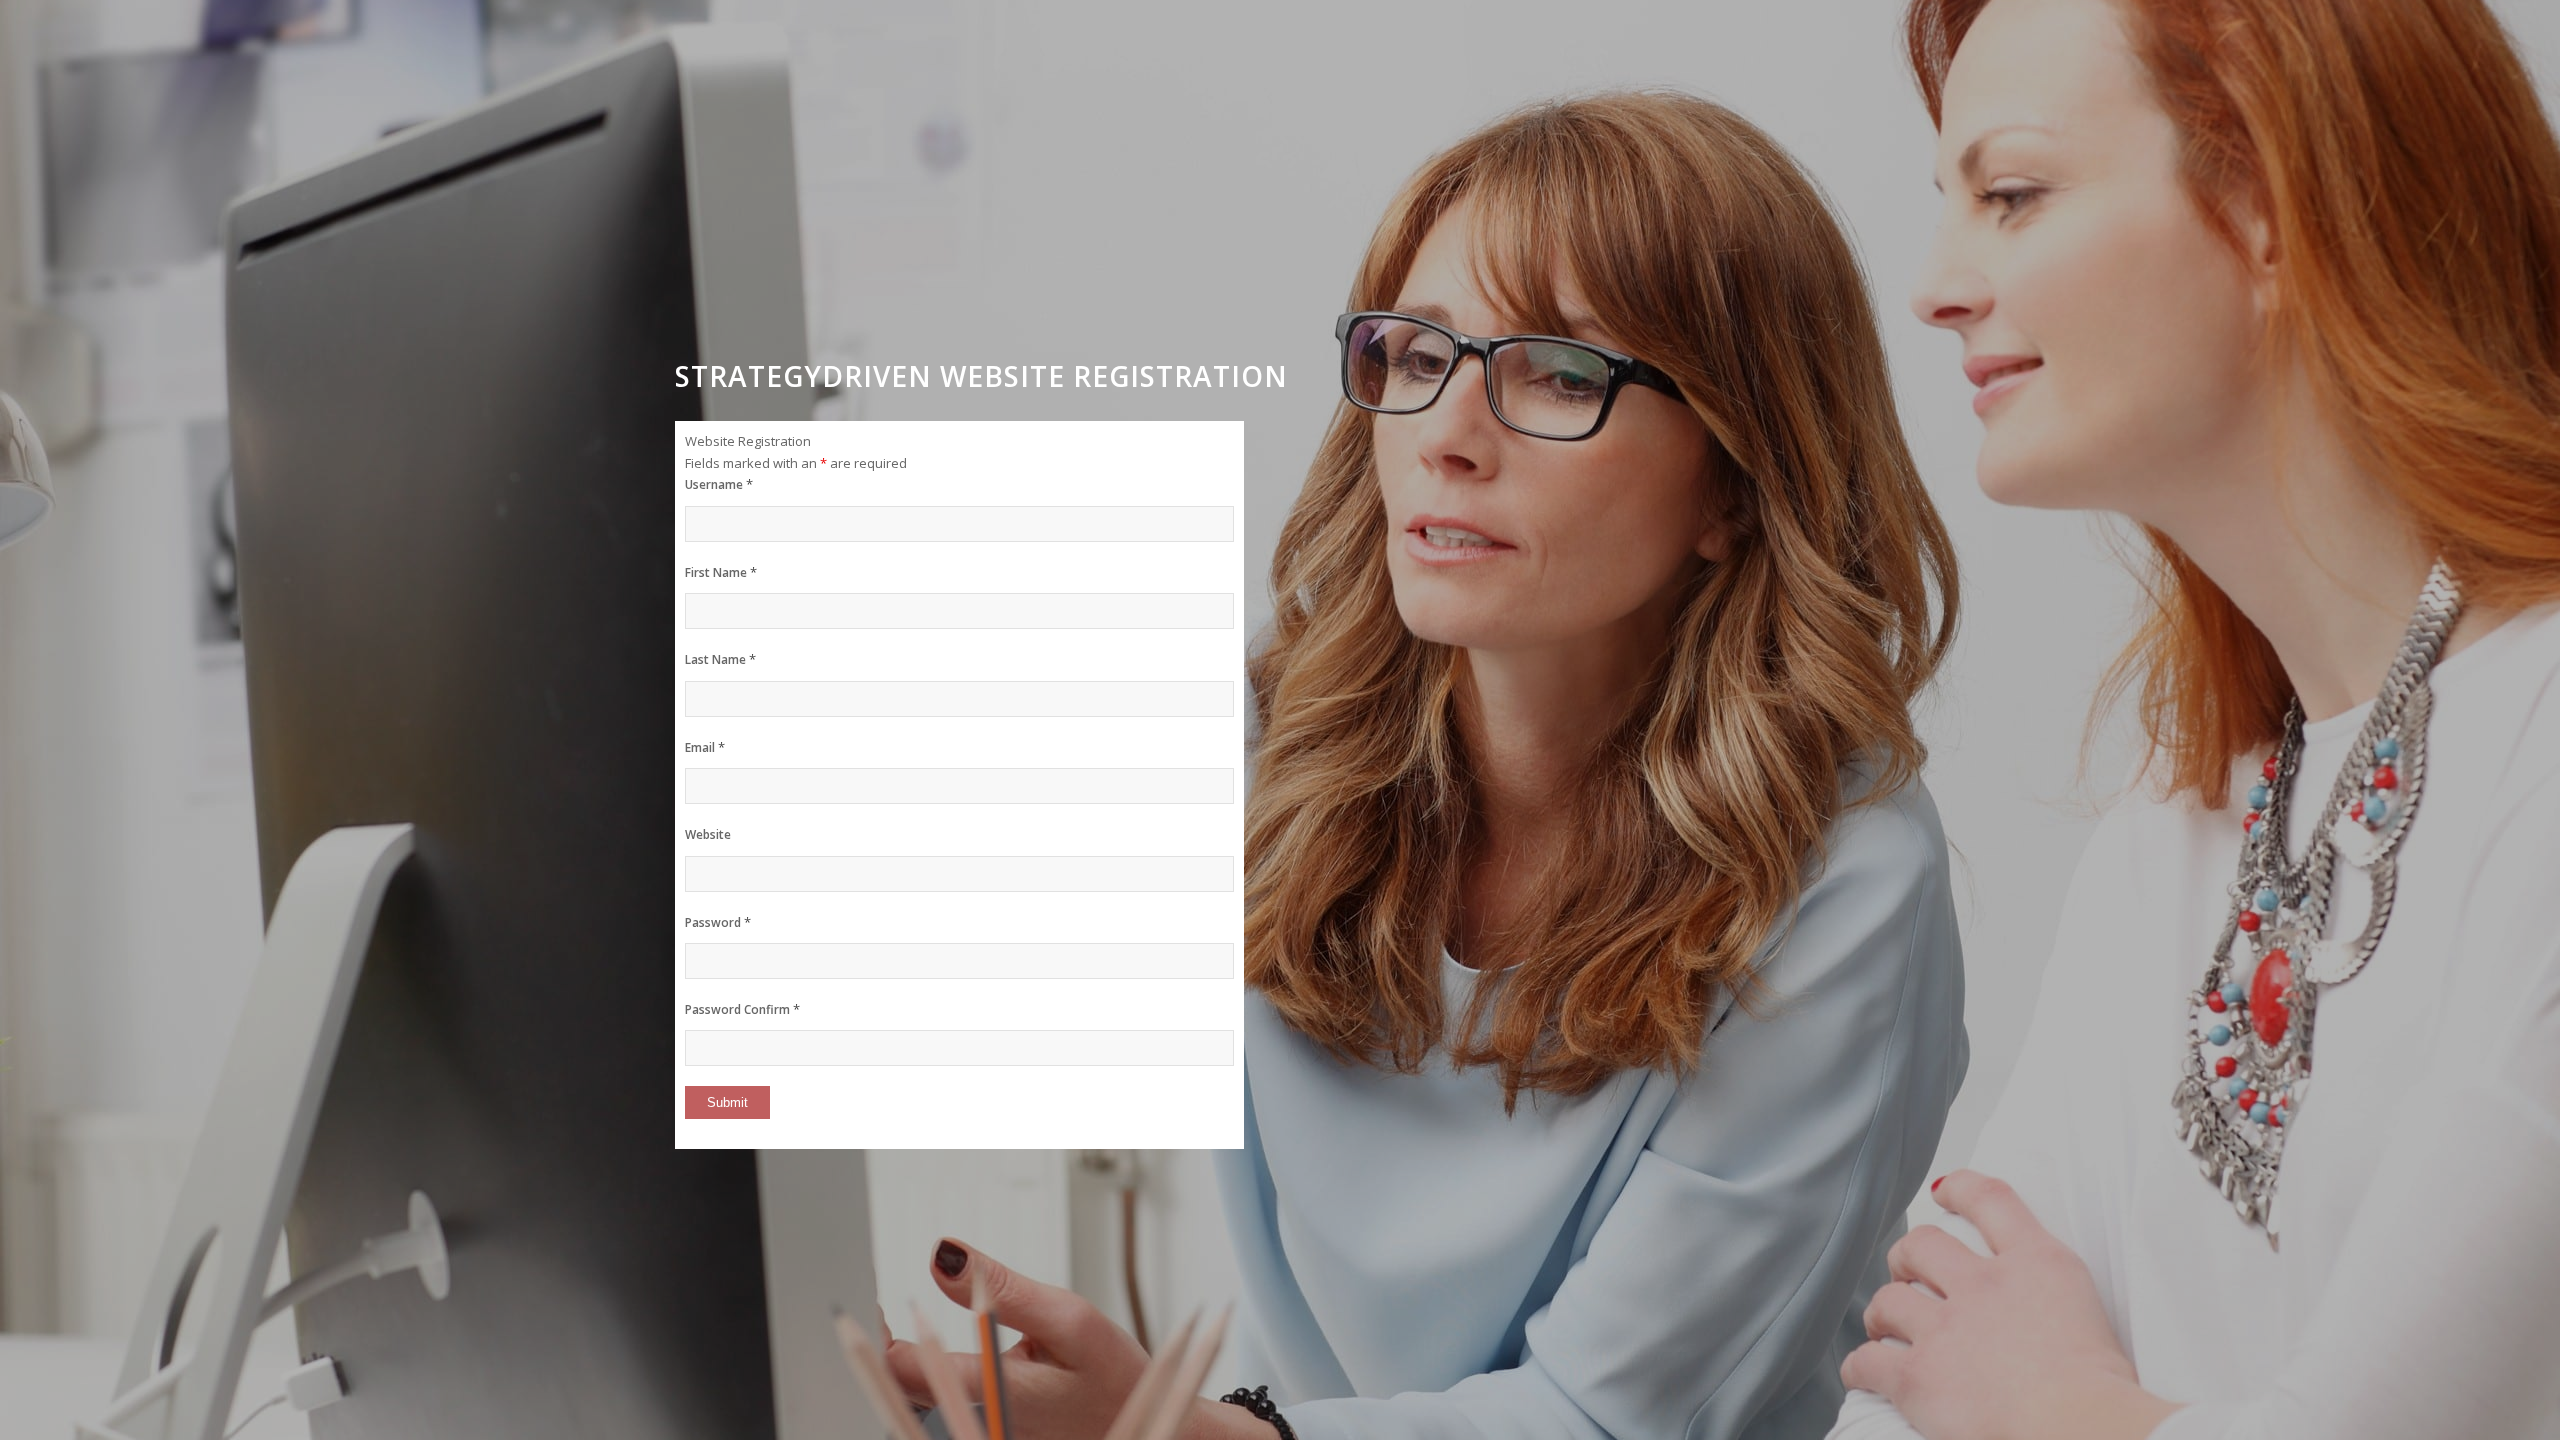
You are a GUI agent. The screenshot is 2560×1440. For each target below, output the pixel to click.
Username (719, 484)
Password (718, 922)
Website (708, 834)
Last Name (720, 659)
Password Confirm (742, 1009)
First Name (721, 572)
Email (705, 747)
